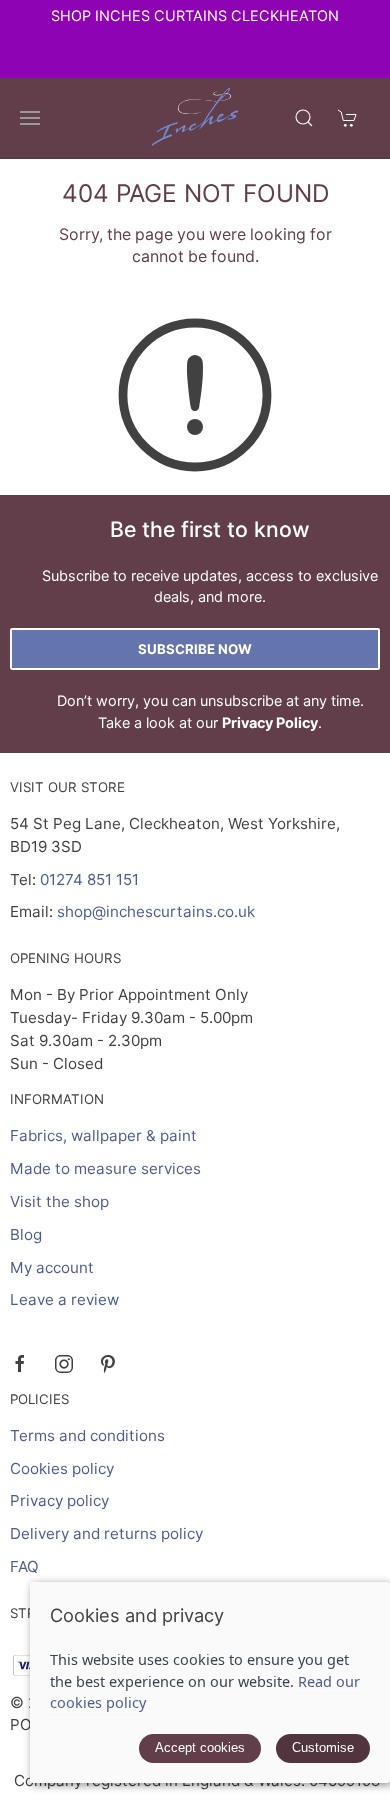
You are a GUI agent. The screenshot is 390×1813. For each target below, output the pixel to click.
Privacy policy (59, 1500)
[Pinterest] (108, 1364)
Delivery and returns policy (106, 1533)
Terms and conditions (87, 1435)
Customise (323, 1747)
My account (52, 1267)
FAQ (24, 1566)
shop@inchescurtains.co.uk (156, 911)
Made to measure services (105, 1168)
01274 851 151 (89, 879)
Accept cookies (200, 1747)
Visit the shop (59, 1201)
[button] (30, 118)
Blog (26, 1234)
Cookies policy (62, 1468)
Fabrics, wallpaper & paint (103, 1135)
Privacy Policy (270, 722)
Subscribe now (195, 649)
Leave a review (64, 1299)
